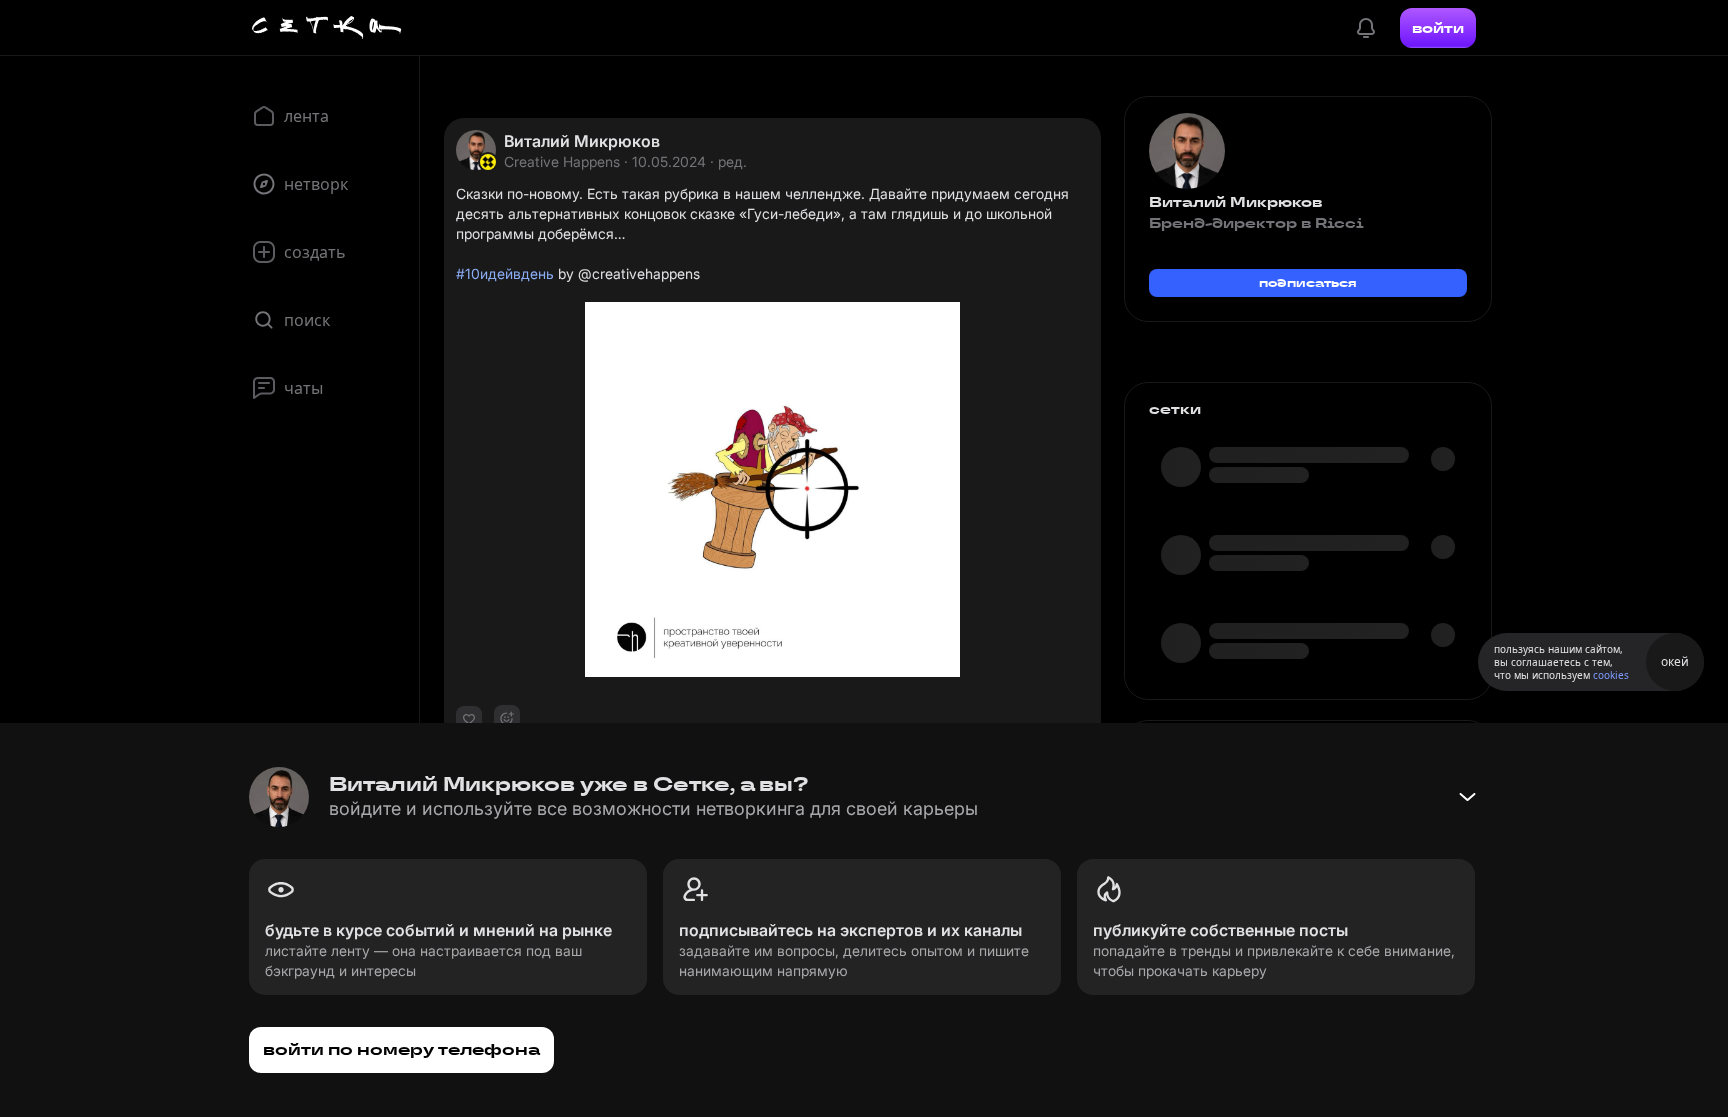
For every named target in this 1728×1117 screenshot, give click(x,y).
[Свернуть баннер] (1467, 797)
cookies (1611, 675)
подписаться (1308, 282)
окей (1675, 661)
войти (1438, 28)
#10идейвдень (505, 273)
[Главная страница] (327, 28)
